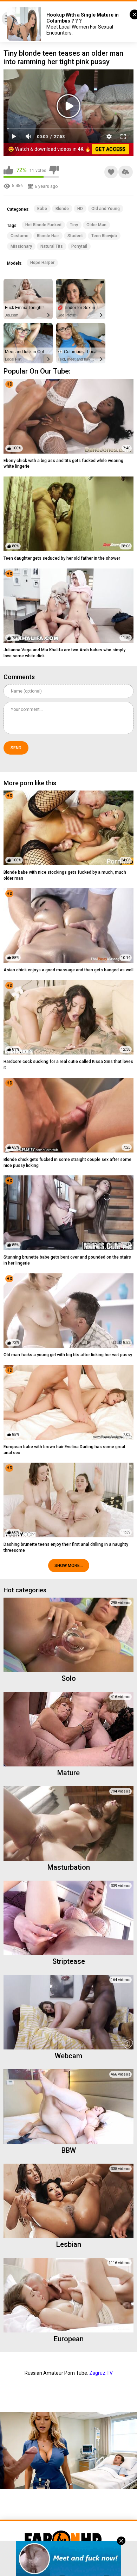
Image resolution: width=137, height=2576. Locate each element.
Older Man (96, 225)
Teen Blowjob (104, 236)
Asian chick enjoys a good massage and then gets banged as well (68, 970)
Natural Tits (52, 246)
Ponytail (79, 246)
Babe (42, 209)
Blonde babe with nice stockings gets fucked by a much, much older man (65, 875)
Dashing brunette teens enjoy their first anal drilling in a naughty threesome (66, 1547)
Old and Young (106, 209)
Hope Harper (42, 263)
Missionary (21, 246)
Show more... (69, 1566)
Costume (19, 236)
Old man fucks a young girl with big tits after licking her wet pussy (68, 1355)
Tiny (74, 225)
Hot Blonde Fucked (43, 225)
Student (75, 236)
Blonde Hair (48, 236)
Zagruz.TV (101, 2373)
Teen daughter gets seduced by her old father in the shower (62, 558)
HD (80, 209)
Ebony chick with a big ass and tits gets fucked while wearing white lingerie (63, 464)
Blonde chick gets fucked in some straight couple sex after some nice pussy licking (67, 1163)
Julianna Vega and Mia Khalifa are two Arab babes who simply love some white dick (64, 653)
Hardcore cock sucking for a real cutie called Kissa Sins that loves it (68, 1065)
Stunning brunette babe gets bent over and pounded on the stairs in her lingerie (67, 1260)
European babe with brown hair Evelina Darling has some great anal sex (64, 1450)
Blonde (62, 209)
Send (16, 748)
